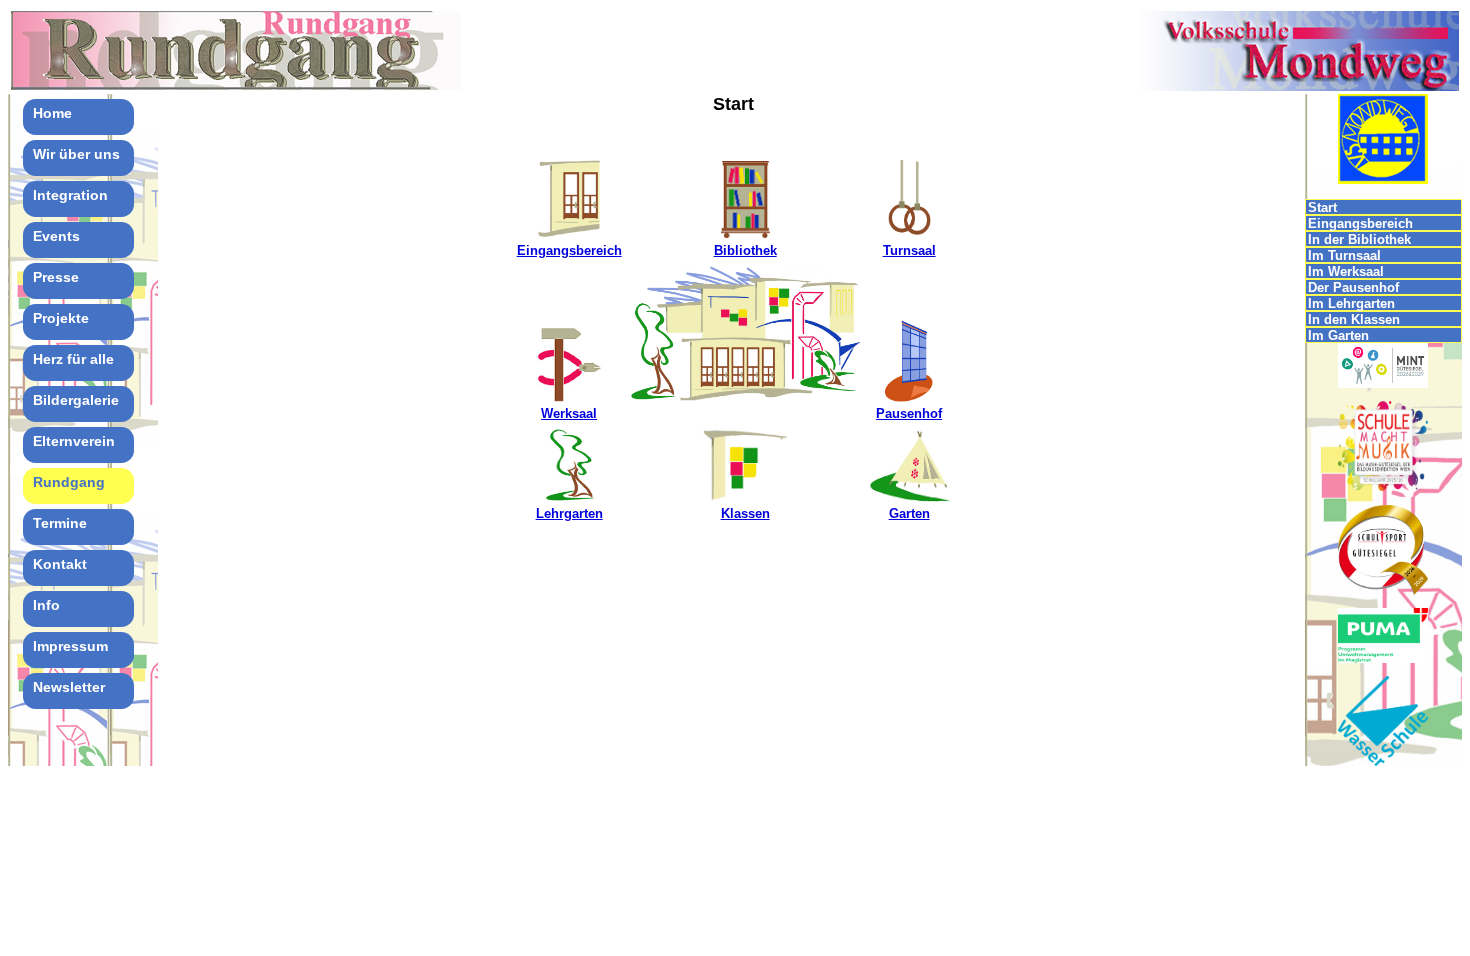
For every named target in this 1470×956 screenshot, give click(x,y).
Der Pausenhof (1353, 287)
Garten (909, 513)
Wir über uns (76, 154)
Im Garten (1338, 335)
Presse (56, 277)
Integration (70, 195)
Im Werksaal (1346, 271)
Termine (60, 523)
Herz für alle (73, 359)
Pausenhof (909, 413)
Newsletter (69, 687)
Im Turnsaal (1344, 255)
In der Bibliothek (1359, 239)
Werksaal (569, 413)
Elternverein (74, 441)
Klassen (745, 513)
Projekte (61, 318)
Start (1322, 207)
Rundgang (69, 482)
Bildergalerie (76, 400)
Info (46, 605)
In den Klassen (1354, 319)
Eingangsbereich (569, 250)
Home (52, 113)
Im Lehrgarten (1351, 303)
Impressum (70, 646)
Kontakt (60, 564)
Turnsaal (909, 250)
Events (56, 236)
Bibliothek (745, 250)
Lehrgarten (569, 513)
